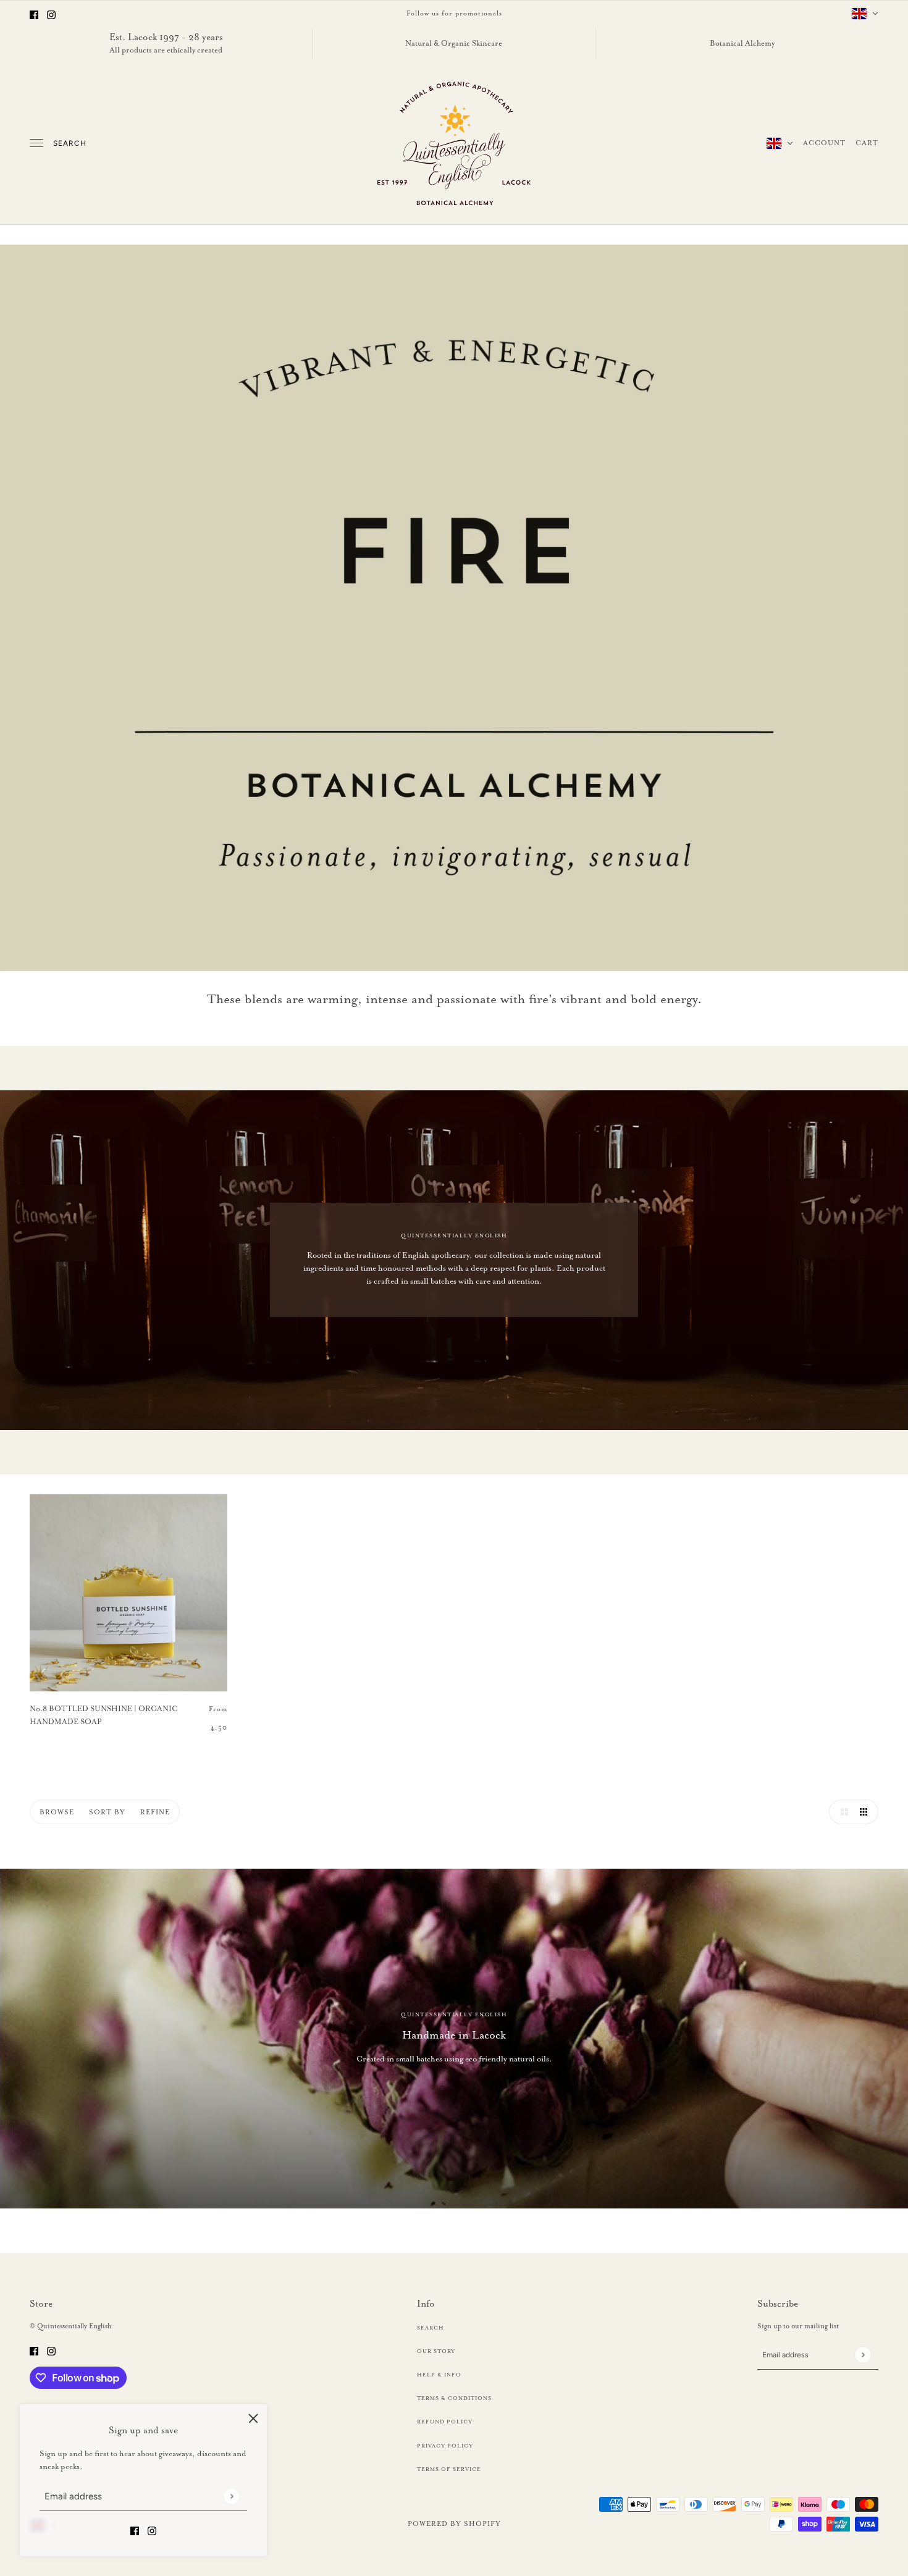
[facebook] (34, 13)
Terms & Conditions (454, 2398)
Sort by (107, 1812)
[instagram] (51, 13)
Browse (57, 1812)
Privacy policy (445, 2446)
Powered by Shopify (454, 2523)
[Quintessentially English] (454, 143)
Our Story (436, 2351)
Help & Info (439, 2375)
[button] (841, 1812)
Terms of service (449, 2469)
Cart (867, 143)
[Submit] (231, 2497)
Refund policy (445, 2422)
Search (70, 143)
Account (824, 143)
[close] (253, 2418)
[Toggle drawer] (36, 143)
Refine (155, 1812)
